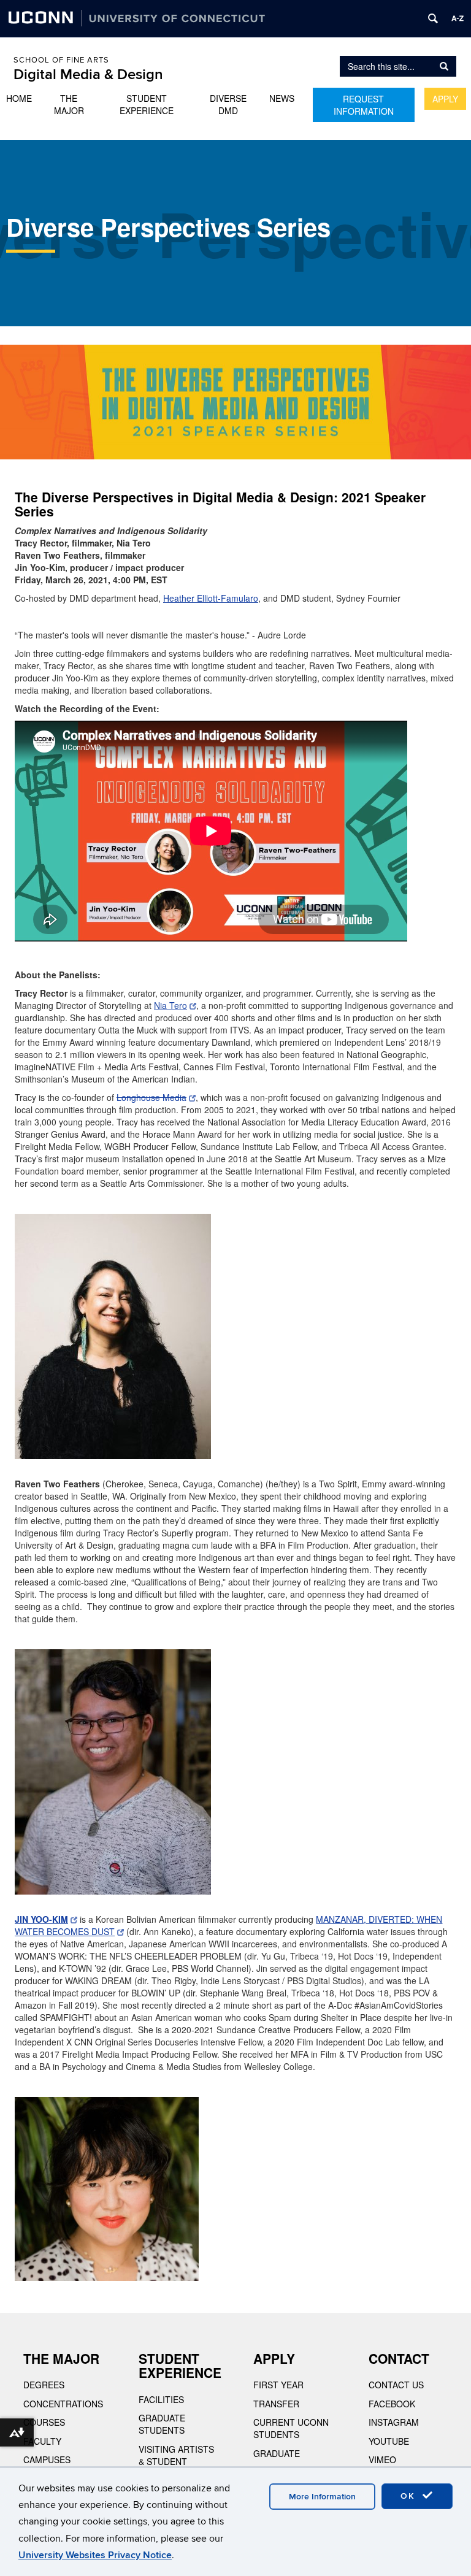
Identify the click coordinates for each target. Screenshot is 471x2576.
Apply (445, 99)
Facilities (161, 2399)
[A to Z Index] (458, 18)
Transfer (276, 2404)
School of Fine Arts (61, 60)
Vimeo (382, 2459)
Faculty (42, 2441)
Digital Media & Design (88, 75)
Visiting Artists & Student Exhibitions (176, 2461)
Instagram (394, 2422)
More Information (322, 2497)
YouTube (389, 2441)
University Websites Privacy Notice (95, 2555)
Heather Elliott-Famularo (211, 598)
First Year (278, 2385)
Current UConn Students (291, 2428)
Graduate (277, 2453)
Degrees (44, 2385)
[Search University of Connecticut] (433, 18)
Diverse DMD (228, 104)
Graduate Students (162, 2424)
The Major (69, 104)
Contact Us (396, 2385)
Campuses (47, 2459)
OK (410, 2496)
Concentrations (63, 2404)
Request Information (364, 105)
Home (19, 98)
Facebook (392, 2404)
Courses (44, 2422)
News (282, 98)
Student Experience (147, 104)
